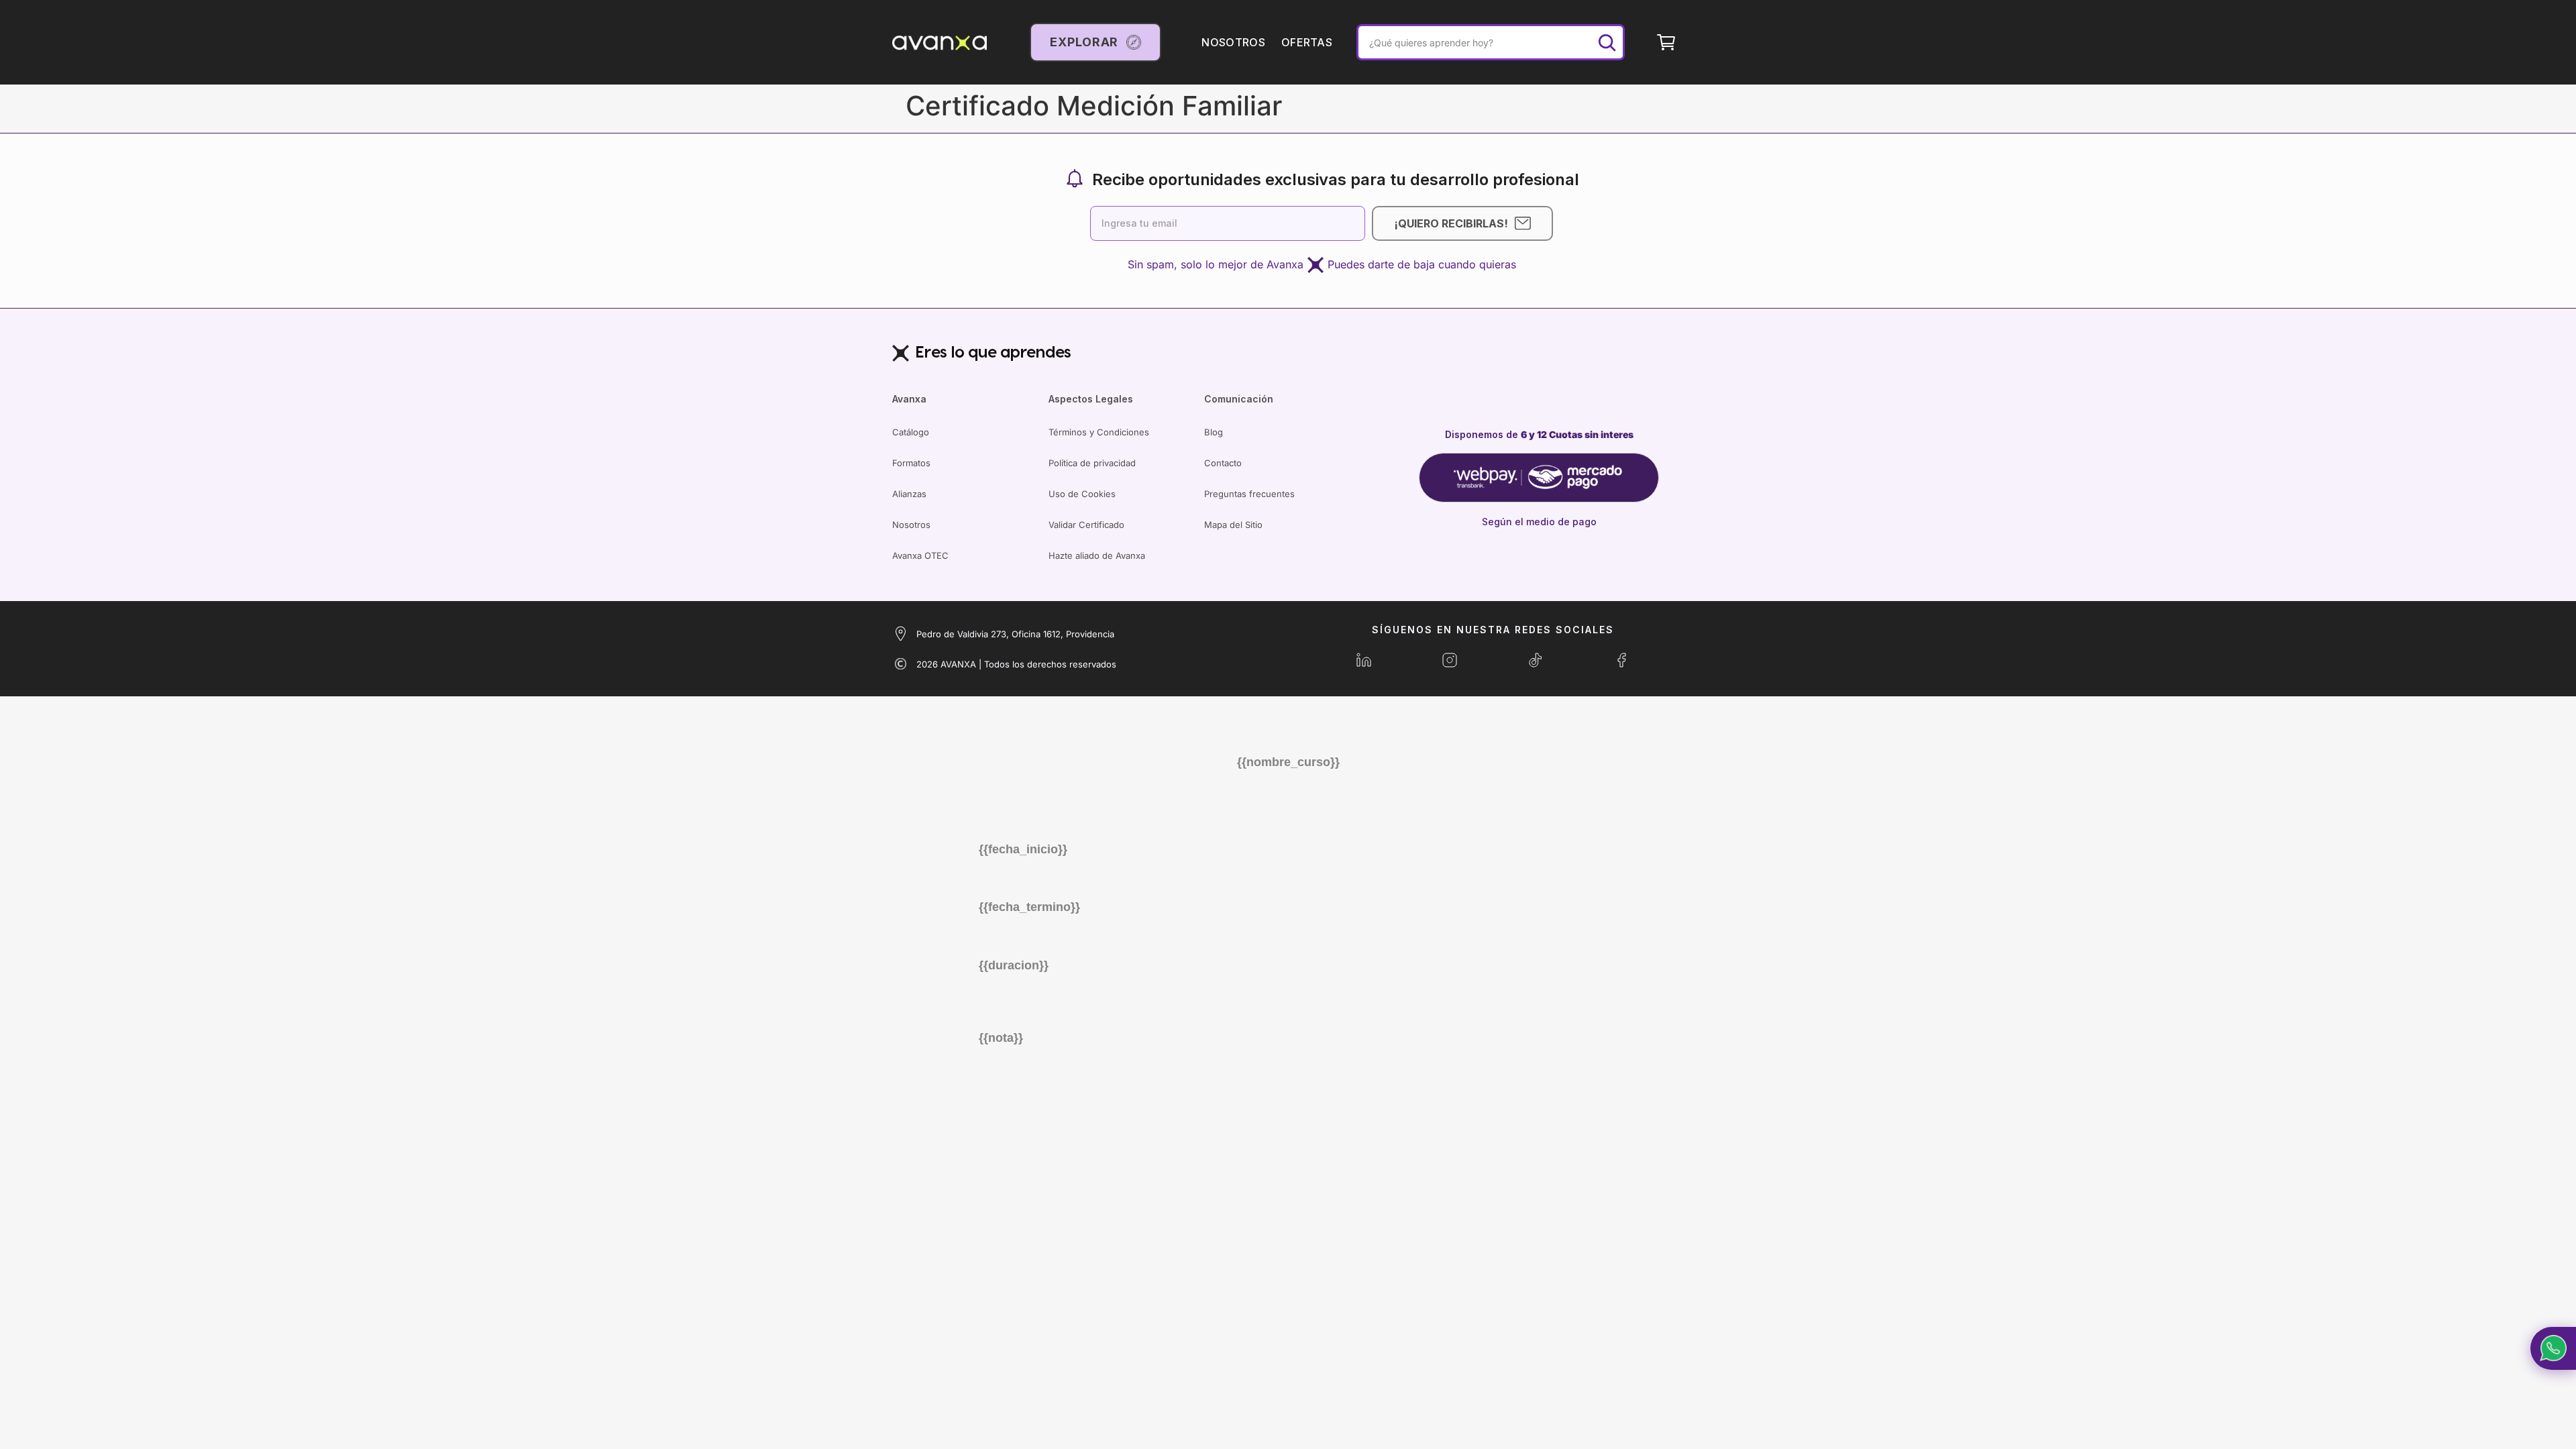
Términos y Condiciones (1099, 432)
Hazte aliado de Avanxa (1097, 555)
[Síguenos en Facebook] (1621, 660)
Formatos (911, 463)
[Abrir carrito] (1666, 42)
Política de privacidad (1092, 463)
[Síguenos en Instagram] (1450, 660)
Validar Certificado (1086, 525)
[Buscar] (1607, 42)
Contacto (1223, 463)
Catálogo (911, 432)
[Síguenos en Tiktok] (1536, 660)
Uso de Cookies (1082, 494)
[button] (2553, 1348)
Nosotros (911, 525)
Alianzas (909, 494)
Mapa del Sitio (1233, 525)
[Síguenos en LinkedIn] (1364, 660)
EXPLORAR (1084, 42)
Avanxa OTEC (920, 555)
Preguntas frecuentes (1249, 494)
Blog (1214, 432)
